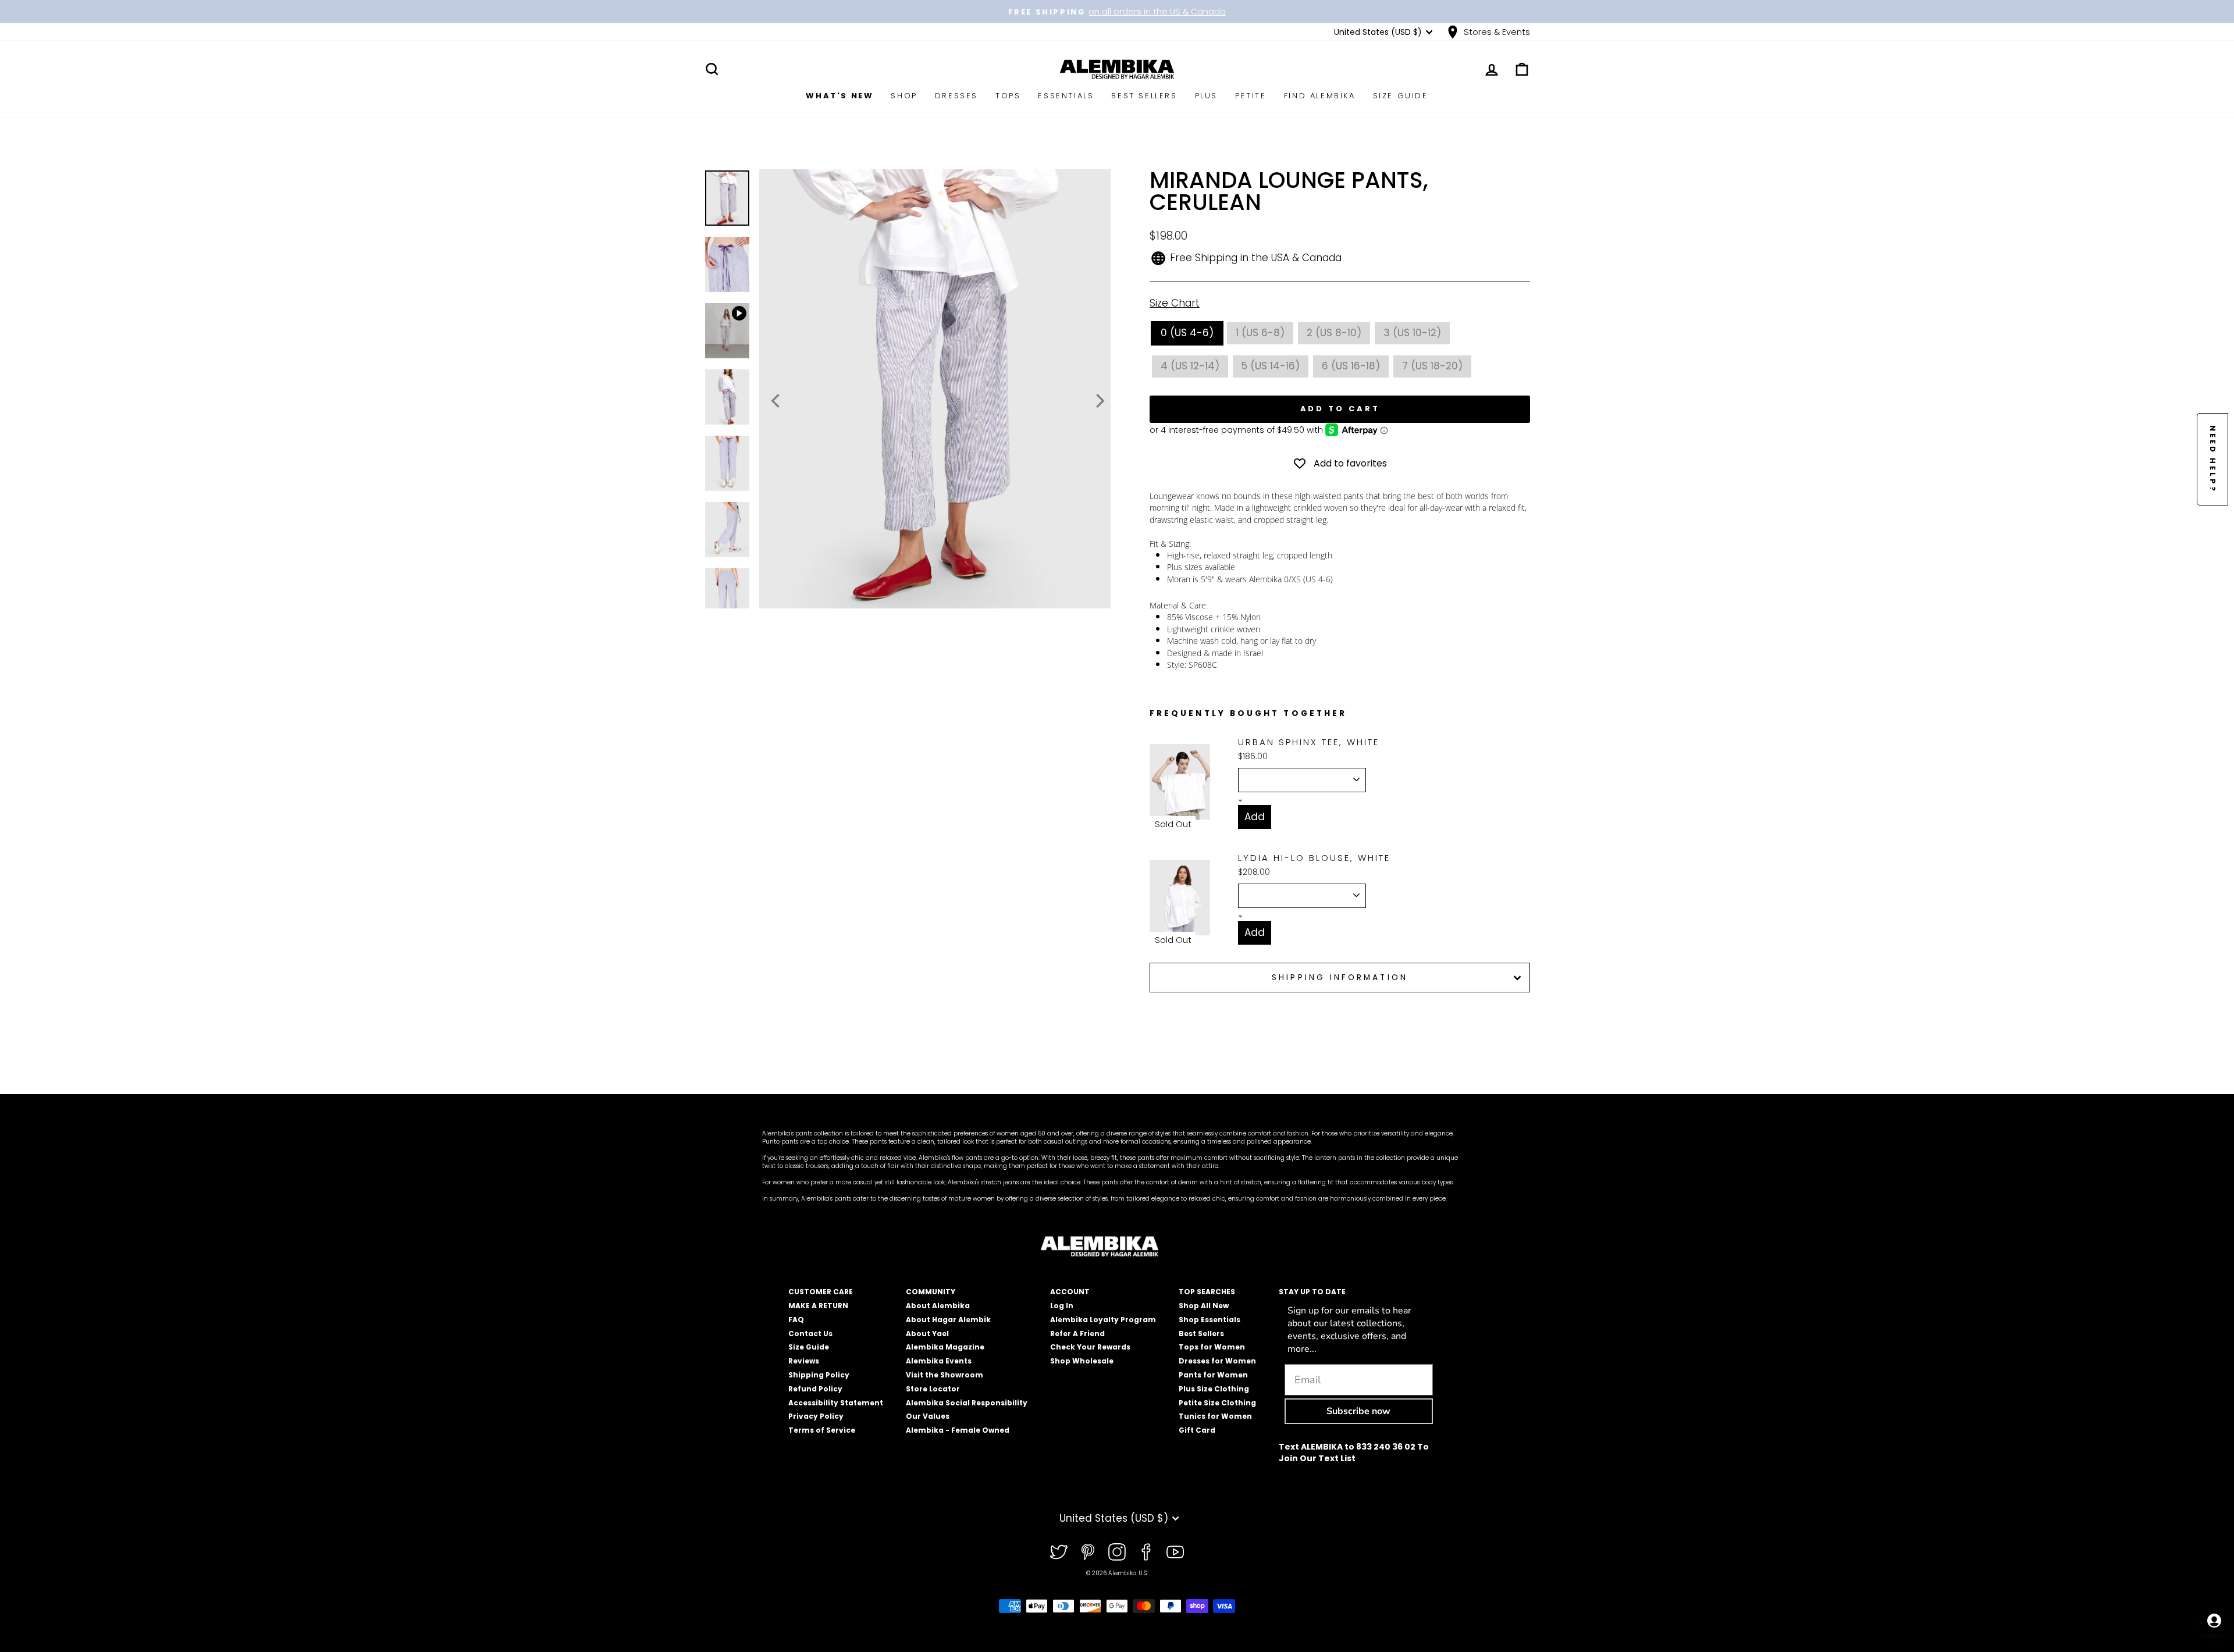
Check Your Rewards (1090, 1347)
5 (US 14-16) (1271, 366)
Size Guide (1401, 96)
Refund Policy (815, 1389)
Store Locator (933, 1389)
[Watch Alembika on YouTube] (1175, 1552)
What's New (839, 96)
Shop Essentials (1210, 1320)
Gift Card (1197, 1430)
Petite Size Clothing (1217, 1403)
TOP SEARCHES (1207, 1292)
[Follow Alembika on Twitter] (1059, 1552)
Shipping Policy (819, 1375)
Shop (904, 96)
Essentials (1066, 96)
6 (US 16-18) (1351, 366)
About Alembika (938, 1306)
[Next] (1099, 401)
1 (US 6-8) (1260, 333)
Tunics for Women (1215, 1416)
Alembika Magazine (945, 1347)
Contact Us (810, 1334)
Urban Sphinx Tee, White (1309, 742)
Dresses (956, 96)
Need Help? (2213, 459)
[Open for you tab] (2214, 1621)
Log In (1062, 1306)
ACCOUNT (1070, 1292)
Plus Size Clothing (1214, 1389)
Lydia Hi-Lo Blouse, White (1314, 858)
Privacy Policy (816, 1416)
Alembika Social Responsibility (967, 1403)
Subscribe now (1358, 1411)
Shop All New (1204, 1306)
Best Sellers (1144, 96)
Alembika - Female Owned (958, 1430)
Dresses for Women (1217, 1361)
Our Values (928, 1416)
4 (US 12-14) (1190, 366)
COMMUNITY (931, 1292)
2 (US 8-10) (1334, 333)
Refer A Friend (1077, 1334)
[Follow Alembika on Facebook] (1146, 1552)
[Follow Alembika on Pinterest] (1088, 1552)
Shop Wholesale (1082, 1361)
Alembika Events (939, 1361)
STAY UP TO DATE (1312, 1292)
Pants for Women (1213, 1375)
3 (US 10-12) (1412, 333)
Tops (1008, 96)
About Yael (927, 1334)
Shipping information (1340, 978)
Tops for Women (1212, 1347)
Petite (1251, 96)
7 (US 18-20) (1432, 366)
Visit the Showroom (945, 1375)
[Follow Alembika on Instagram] (1117, 1552)
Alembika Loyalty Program (1103, 1320)
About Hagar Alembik (948, 1320)
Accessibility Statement (836, 1403)
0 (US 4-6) (1187, 333)
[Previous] (777, 401)
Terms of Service (822, 1430)
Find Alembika (1320, 96)
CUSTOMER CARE (821, 1292)
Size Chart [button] (1175, 303)
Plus (1206, 96)
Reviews (804, 1361)
